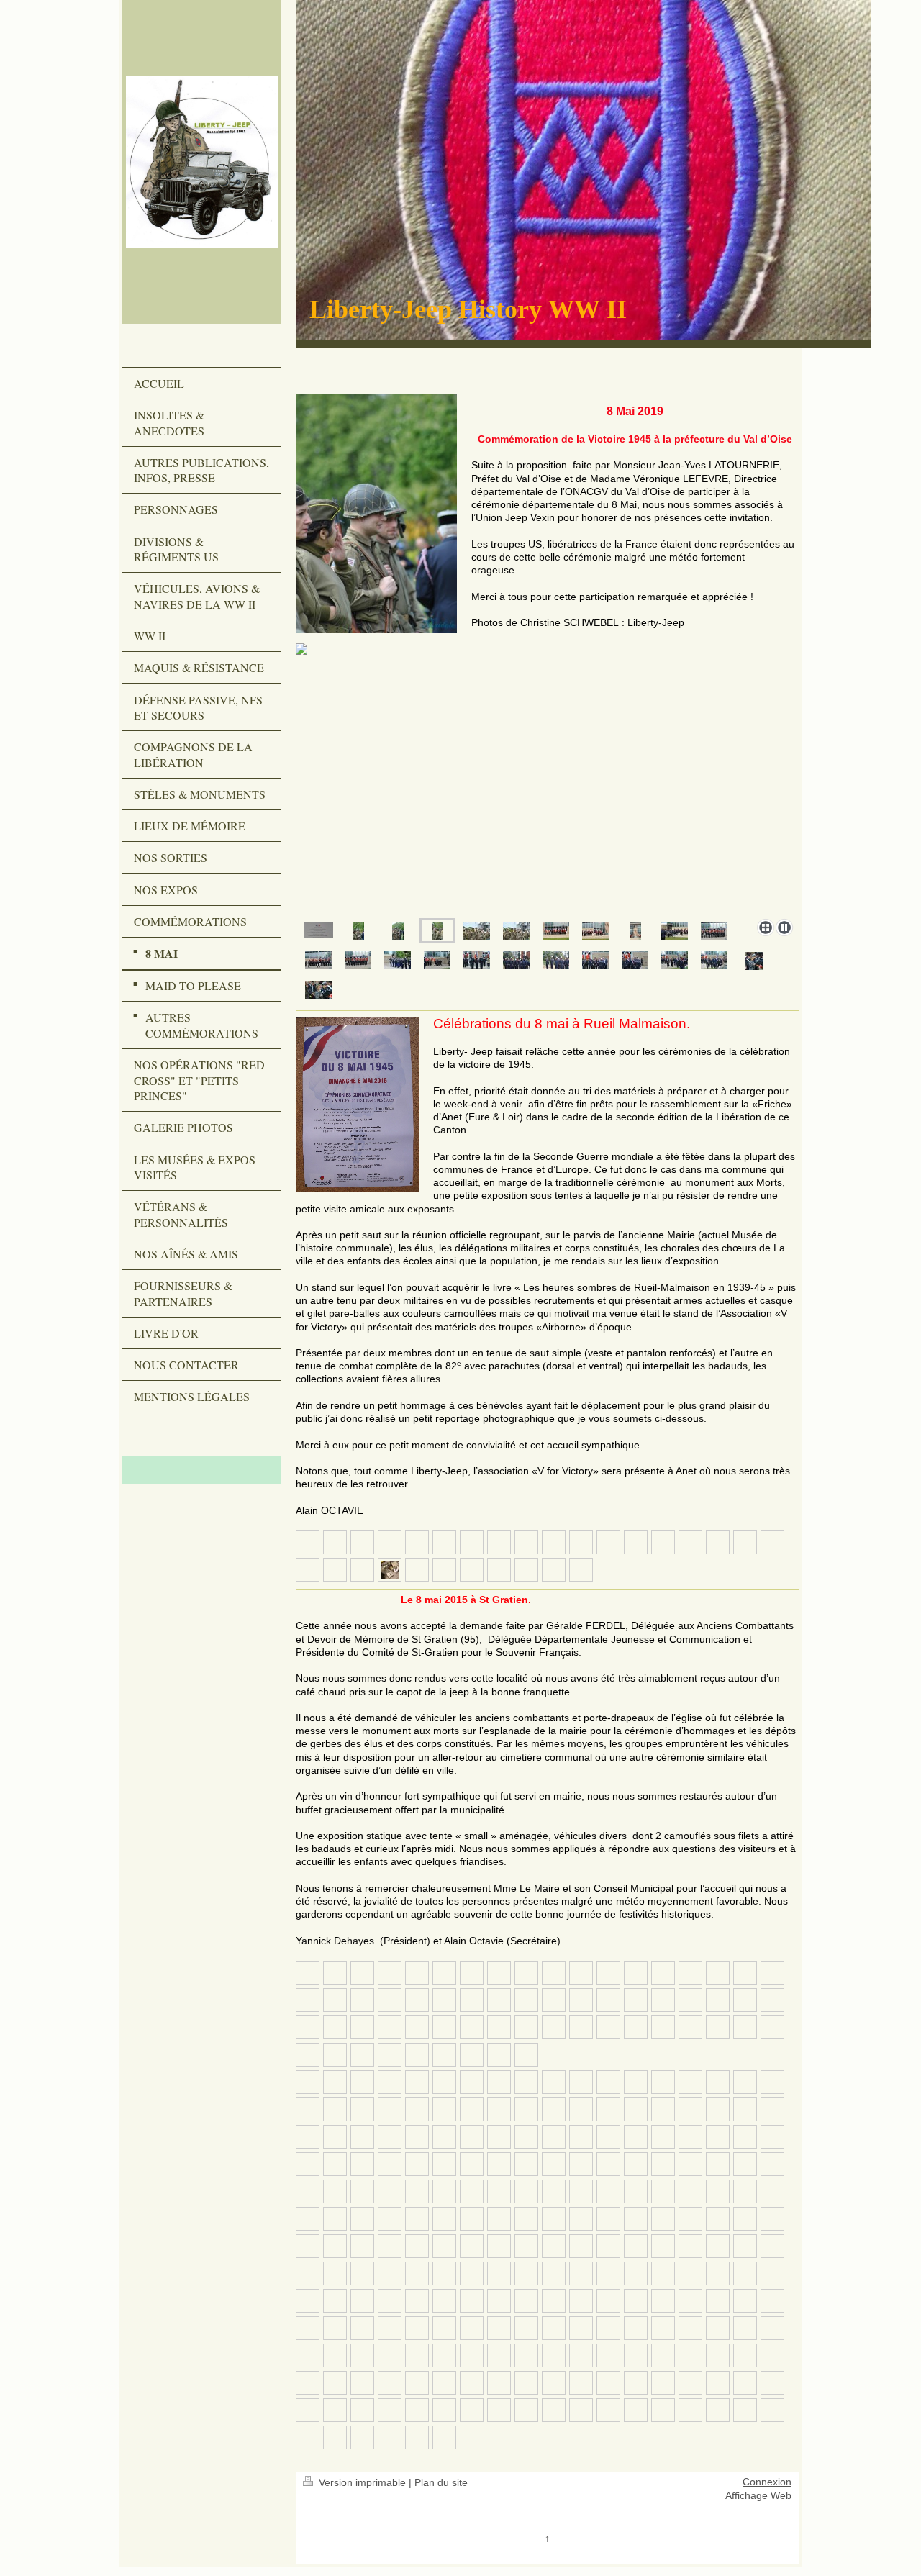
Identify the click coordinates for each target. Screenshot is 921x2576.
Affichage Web (758, 2496)
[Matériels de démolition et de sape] (390, 1570)
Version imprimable (362, 2483)
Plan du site (441, 2483)
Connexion (767, 2482)
